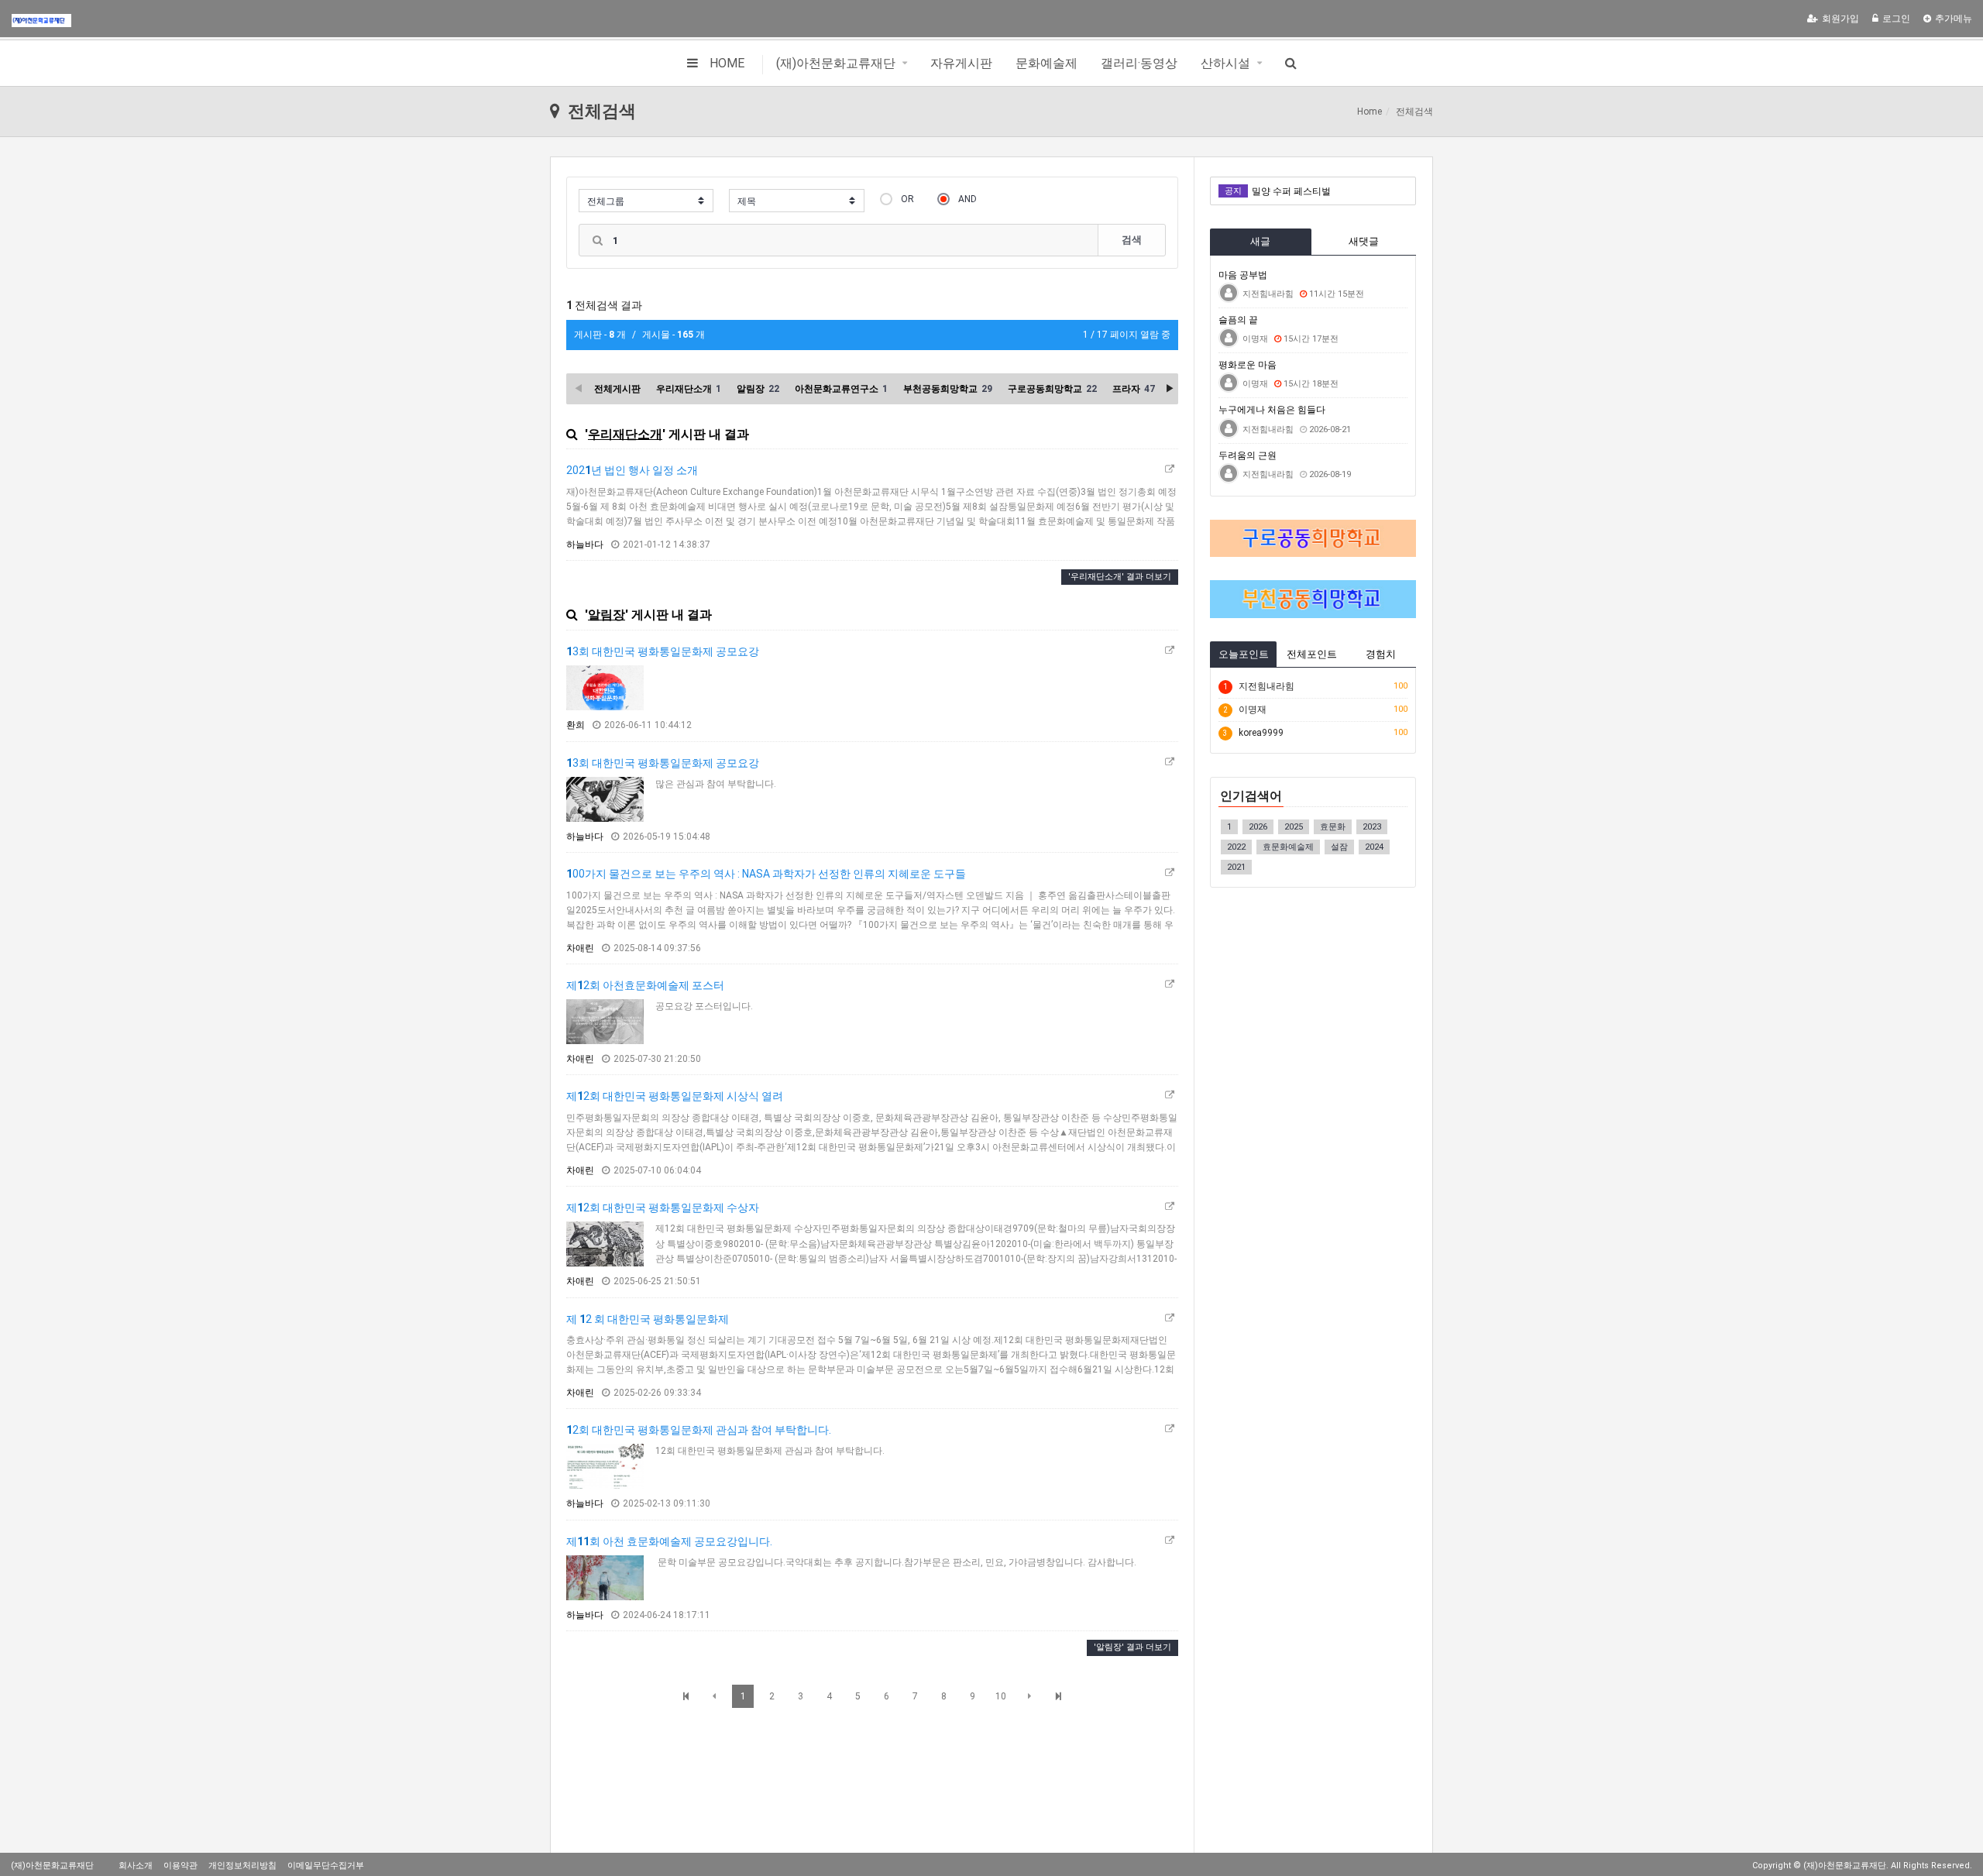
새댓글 (1364, 241)
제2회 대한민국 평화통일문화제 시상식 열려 (675, 1096)
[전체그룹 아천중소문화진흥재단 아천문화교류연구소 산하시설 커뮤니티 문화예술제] (646, 201)
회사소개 (136, 1866)
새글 (1260, 241)
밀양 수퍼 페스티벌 (1291, 191)
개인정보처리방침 (242, 1866)
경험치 (1381, 654)
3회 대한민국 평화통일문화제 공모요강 (663, 651)
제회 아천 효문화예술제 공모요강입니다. (669, 1541)
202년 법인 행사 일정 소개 (632, 470)
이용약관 (180, 1866)
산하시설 (1225, 63)
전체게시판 (617, 389)
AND (967, 199)
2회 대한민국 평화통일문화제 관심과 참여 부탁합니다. (699, 1430)
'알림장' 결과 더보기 (1132, 1647)
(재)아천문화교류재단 (836, 63)
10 (1001, 1696)
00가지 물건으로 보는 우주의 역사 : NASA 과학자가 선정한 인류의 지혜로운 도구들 (766, 874)
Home (1370, 112)
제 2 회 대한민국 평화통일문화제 (648, 1319)
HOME (727, 63)
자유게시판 (961, 63)
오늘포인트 (1244, 654)
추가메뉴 (1954, 19)
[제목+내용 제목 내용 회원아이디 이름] (796, 201)
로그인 (1896, 19)
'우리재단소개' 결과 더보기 (1120, 577)
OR (907, 199)
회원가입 (1840, 19)
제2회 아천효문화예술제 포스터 (645, 985)
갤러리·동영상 (1139, 63)
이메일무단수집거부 (326, 1866)
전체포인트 (1312, 654)
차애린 (580, 948)
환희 (576, 725)
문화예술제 (1046, 63)
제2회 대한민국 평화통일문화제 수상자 (663, 1208)
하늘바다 (585, 545)
